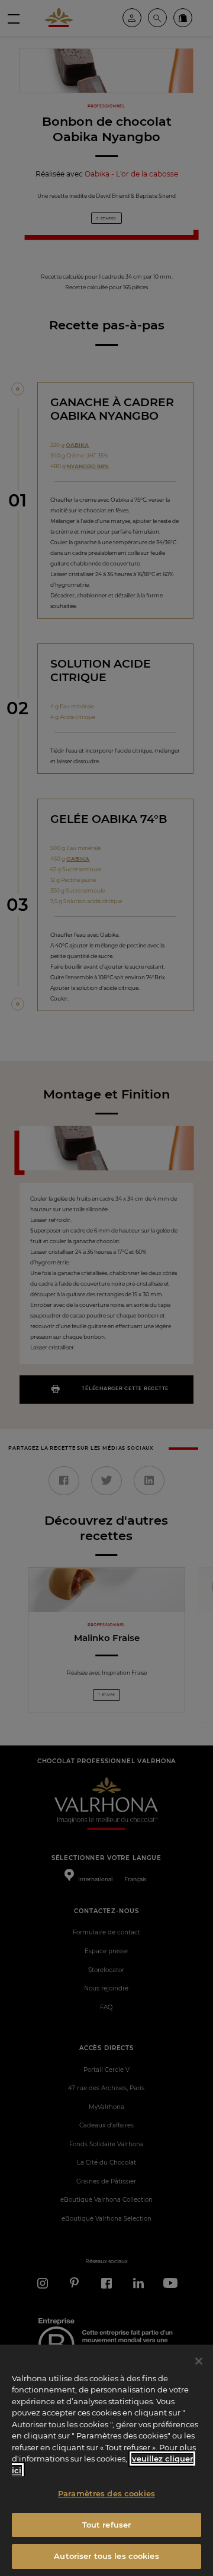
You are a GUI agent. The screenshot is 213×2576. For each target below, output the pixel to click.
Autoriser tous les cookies (106, 2556)
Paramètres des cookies (106, 2493)
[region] (106, 2460)
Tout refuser (107, 2525)
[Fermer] (199, 2361)
